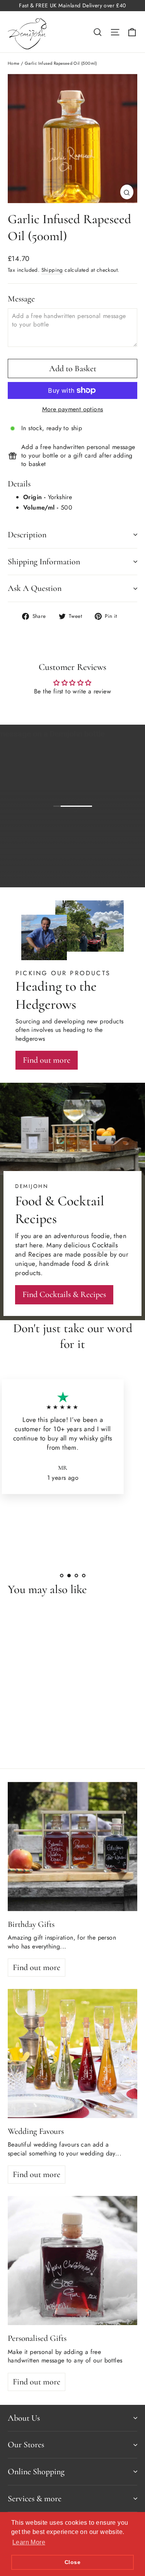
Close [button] (72, 2562)
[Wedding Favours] (72, 2054)
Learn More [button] (29, 2542)
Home (14, 63)
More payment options (73, 409)
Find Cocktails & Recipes (64, 1294)
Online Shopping (36, 2472)
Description (27, 535)
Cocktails (105, 1245)
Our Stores (26, 2445)
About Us (24, 2418)
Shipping (52, 270)
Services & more (35, 2499)
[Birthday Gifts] (72, 1847)
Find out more (106, 875)
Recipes (40, 1254)
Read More (83, 1506)
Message (21, 299)
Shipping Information (44, 562)
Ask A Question (35, 588)
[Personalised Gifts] (72, 2261)
